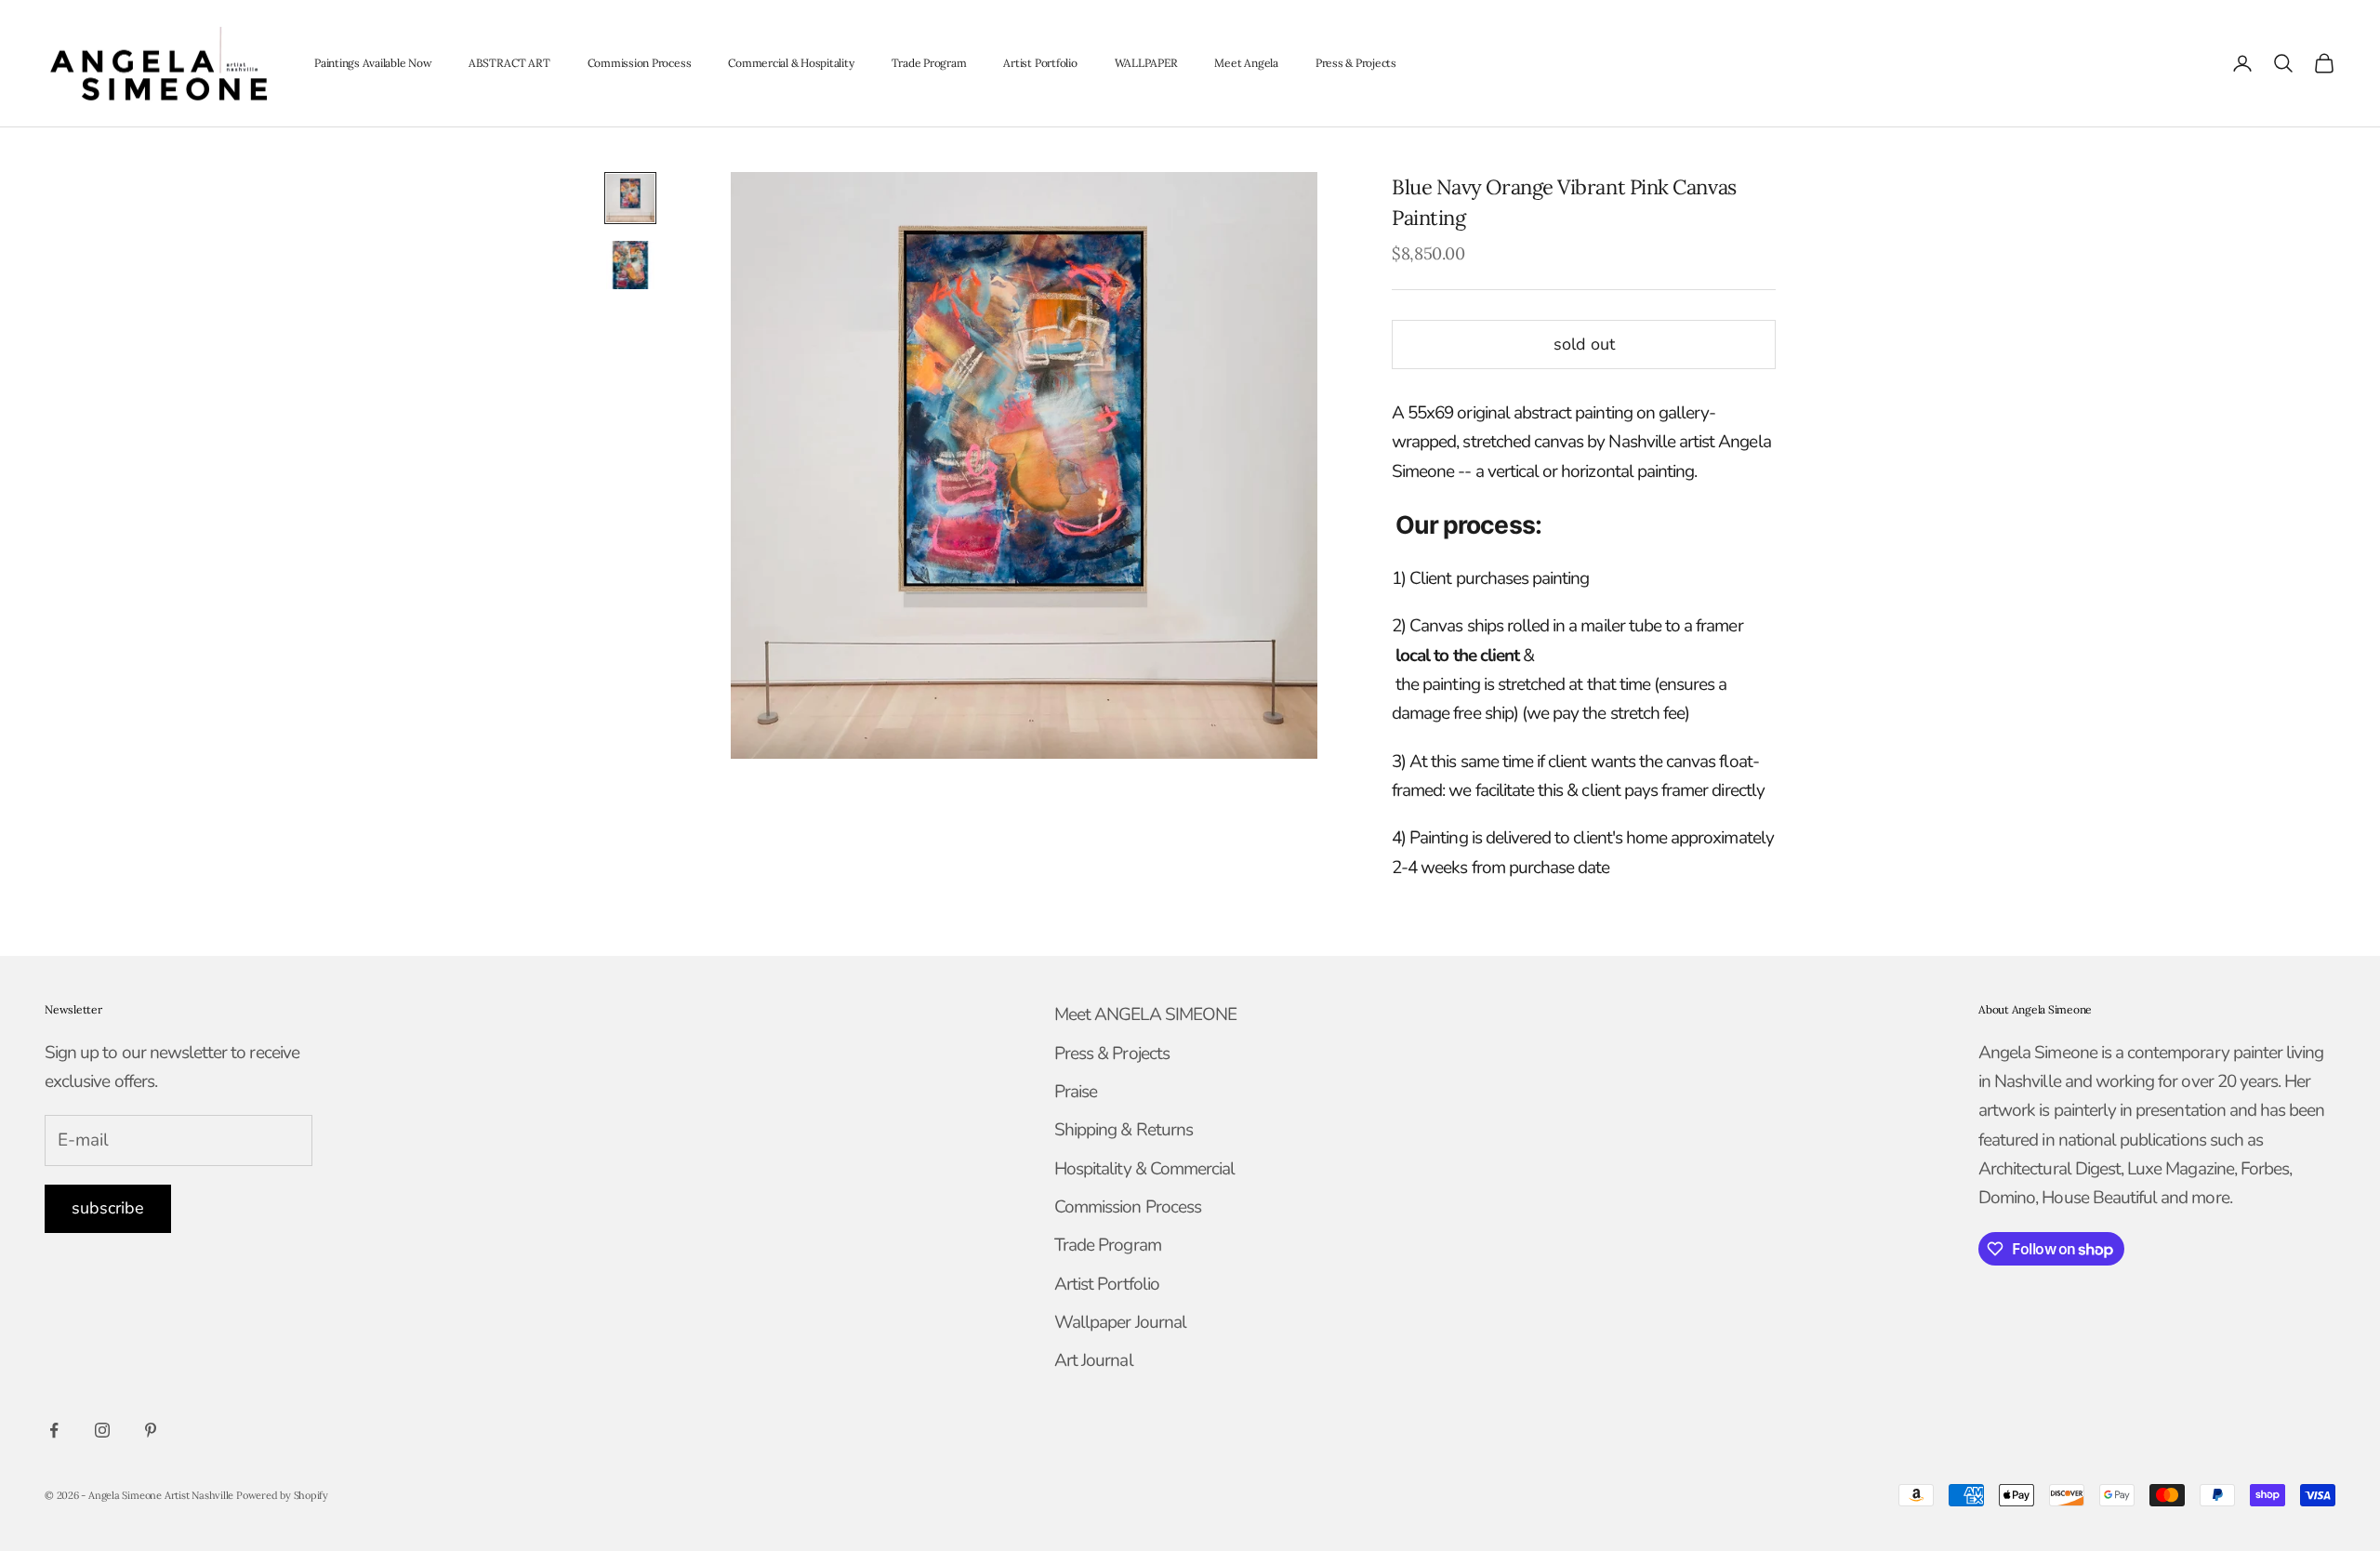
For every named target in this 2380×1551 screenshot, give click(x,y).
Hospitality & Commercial (1144, 1169)
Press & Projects (1356, 63)
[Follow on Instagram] (102, 1430)
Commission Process (640, 63)
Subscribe (108, 1208)
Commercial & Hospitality (791, 63)
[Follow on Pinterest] (151, 1430)
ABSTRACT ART (509, 63)
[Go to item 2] (630, 265)
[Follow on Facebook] (54, 1430)
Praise (1076, 1092)
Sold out (1584, 344)
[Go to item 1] (630, 198)
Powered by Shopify (282, 1495)
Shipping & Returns (1124, 1130)
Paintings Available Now (373, 63)
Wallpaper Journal (1120, 1322)
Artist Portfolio (1040, 63)
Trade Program (929, 63)
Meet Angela (1246, 63)
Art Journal (1094, 1360)
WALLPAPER (1146, 63)
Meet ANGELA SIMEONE (1145, 1014)
